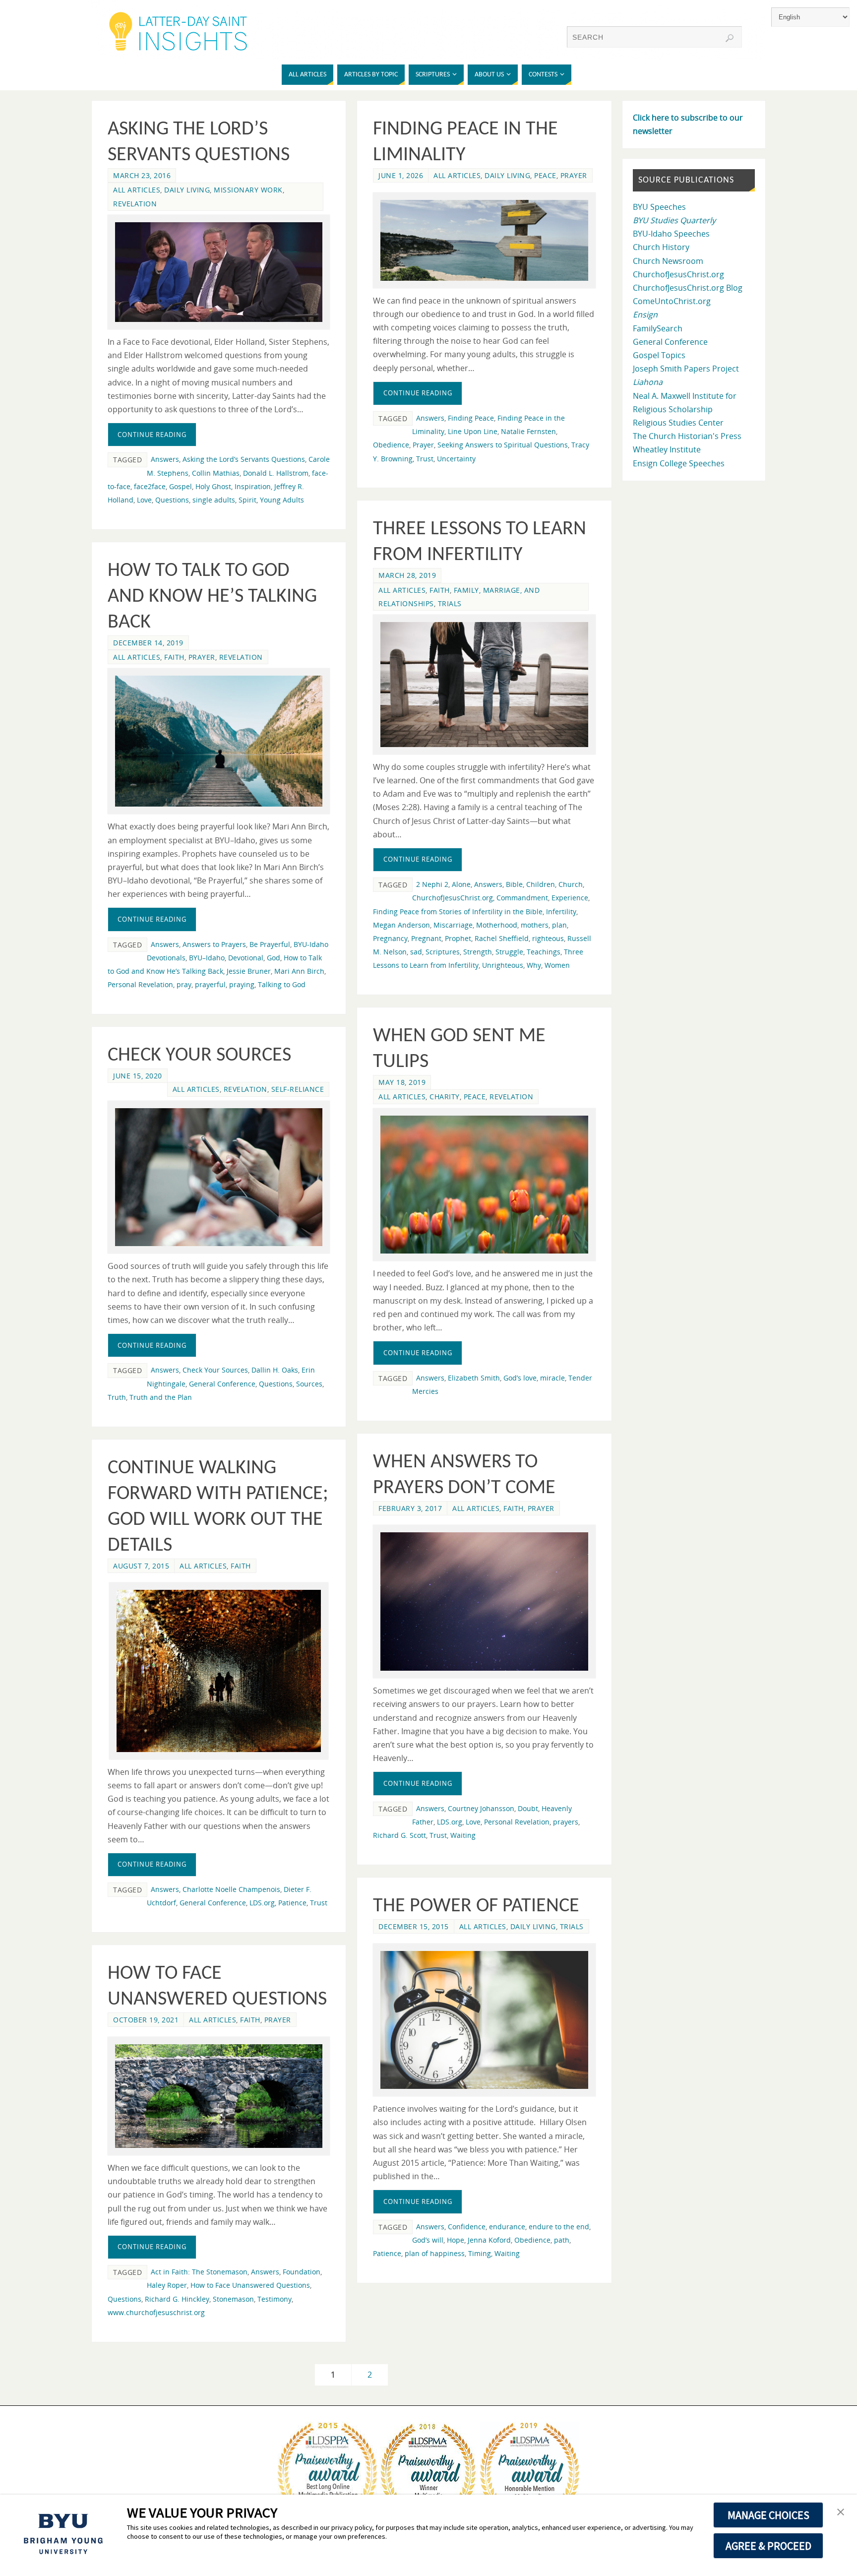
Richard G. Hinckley (177, 2299)
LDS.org (450, 1822)
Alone (461, 884)
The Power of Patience (476, 1906)
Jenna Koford (489, 2240)
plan (559, 925)
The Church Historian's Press (687, 436)
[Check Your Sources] (219, 1177)
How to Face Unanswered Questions (250, 2285)
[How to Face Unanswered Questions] (219, 2096)
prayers (566, 1822)
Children (541, 884)
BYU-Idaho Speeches (671, 234)
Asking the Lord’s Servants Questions (244, 459)
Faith (440, 590)
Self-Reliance (298, 1089)
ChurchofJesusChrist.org (453, 898)
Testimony (275, 2299)
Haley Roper (167, 2285)
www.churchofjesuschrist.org (156, 2312)
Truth (117, 1397)
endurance (507, 2227)
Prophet (458, 938)
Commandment (522, 898)
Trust (425, 459)
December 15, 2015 (414, 1926)
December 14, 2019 (148, 643)
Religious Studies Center (678, 423)
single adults (214, 500)
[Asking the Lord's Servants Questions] (219, 272)
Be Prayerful (270, 944)
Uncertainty (456, 459)
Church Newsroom (668, 261)
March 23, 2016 (142, 175)
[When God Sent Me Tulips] (484, 1185)
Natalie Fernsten (528, 431)
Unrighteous (503, 965)
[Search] (730, 38)
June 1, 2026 (401, 175)
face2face (150, 486)
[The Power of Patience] (484, 2020)
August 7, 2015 (141, 1566)
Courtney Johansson (481, 1808)
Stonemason (233, 2299)
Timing (480, 2253)
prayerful (210, 984)
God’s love (520, 1378)
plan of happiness (435, 2253)
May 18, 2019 (402, 1082)
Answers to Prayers (214, 944)
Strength (478, 952)
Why (534, 965)
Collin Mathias (216, 473)
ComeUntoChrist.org (672, 301)
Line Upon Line (473, 431)
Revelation (135, 204)
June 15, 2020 (138, 1076)
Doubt (528, 1808)
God (274, 958)
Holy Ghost (213, 486)
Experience (570, 898)
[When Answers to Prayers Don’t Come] (484, 1602)
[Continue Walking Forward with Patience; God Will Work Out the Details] (219, 1671)
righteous (548, 938)
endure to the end (559, 2227)
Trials (450, 603)
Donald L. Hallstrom (276, 473)
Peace (545, 175)
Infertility (561, 911)
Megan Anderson (401, 925)
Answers (165, 459)
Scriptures (443, 952)
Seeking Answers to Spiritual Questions (503, 445)
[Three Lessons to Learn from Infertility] (484, 685)
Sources (309, 1384)
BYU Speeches (659, 207)
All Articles (137, 190)
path (562, 2240)
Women (557, 965)
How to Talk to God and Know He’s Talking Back (212, 597)
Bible (514, 884)
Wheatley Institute (667, 449)
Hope (456, 2240)
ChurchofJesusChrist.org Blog (688, 288)
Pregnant (426, 938)
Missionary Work (248, 190)
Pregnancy (390, 938)
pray (184, 984)
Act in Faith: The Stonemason (199, 2272)
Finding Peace (471, 418)
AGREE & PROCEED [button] (768, 2546)
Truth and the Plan (161, 1397)
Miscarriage (453, 925)
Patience (292, 1903)
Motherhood (497, 925)
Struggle (509, 952)
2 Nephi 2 (432, 884)
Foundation (302, 2272)
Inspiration (253, 486)
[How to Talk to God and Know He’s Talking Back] (219, 741)
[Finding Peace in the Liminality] (484, 240)
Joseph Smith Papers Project (686, 369)
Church (571, 884)
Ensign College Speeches (679, 463)
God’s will (428, 2240)
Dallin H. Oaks (275, 1370)
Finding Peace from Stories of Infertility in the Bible (458, 911)
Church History (661, 247)
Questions (172, 500)
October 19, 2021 (146, 2020)
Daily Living (187, 190)
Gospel (181, 486)
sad (416, 952)
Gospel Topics (659, 355)
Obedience (391, 445)
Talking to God (282, 984)
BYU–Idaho (207, 958)
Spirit (247, 500)
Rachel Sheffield (502, 938)
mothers (535, 925)
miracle (552, 1378)
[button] (841, 2513)
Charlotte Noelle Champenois (231, 1889)
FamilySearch (658, 328)
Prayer (574, 175)
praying (242, 984)
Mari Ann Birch (299, 971)
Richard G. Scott (399, 1835)
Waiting (463, 1835)
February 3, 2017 (410, 1508)
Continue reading (152, 435)
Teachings (544, 952)
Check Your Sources (199, 1056)
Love (144, 500)
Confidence (467, 2227)
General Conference (222, 1384)
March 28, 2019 (407, 575)
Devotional (246, 958)
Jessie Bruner (249, 971)
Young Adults (282, 500)
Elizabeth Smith (474, 1378)
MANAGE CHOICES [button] (768, 2515)
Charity (445, 1097)
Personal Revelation (140, 984)
